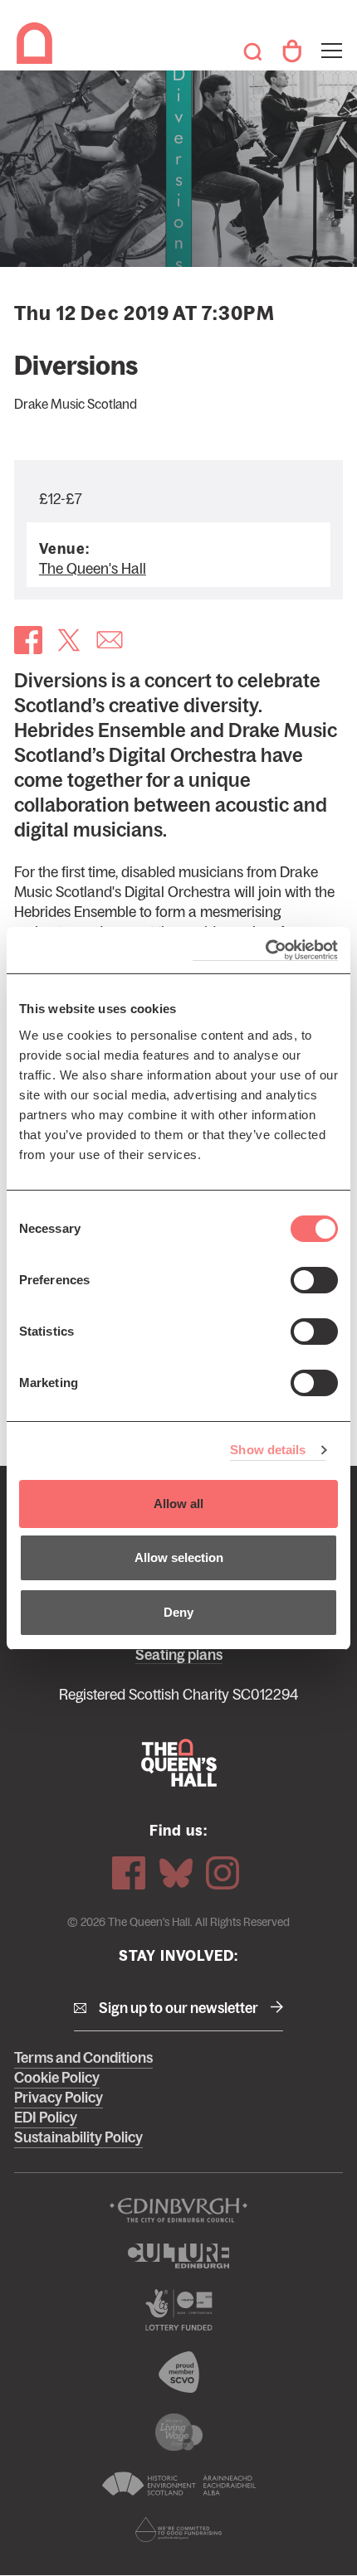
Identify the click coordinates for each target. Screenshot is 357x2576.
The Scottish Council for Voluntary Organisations (178, 2372)
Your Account (291, 51)
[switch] (314, 1280)
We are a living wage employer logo (178, 2432)
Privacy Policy (59, 2098)
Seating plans (179, 1655)
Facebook (129, 1873)
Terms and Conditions (83, 2058)
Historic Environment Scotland (178, 2484)
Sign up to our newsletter (178, 2008)
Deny (178, 1612)
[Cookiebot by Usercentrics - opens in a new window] (265, 951)
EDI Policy (46, 2118)
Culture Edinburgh (178, 2256)
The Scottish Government (178, 2310)
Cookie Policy (57, 2078)
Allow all (178, 1504)
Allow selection (179, 1557)
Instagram (223, 1873)
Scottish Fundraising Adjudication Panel (178, 2530)
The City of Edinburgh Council (178, 2210)
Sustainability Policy (78, 2137)
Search (252, 51)
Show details (268, 1450)
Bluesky (176, 1873)
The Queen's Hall (37, 43)
